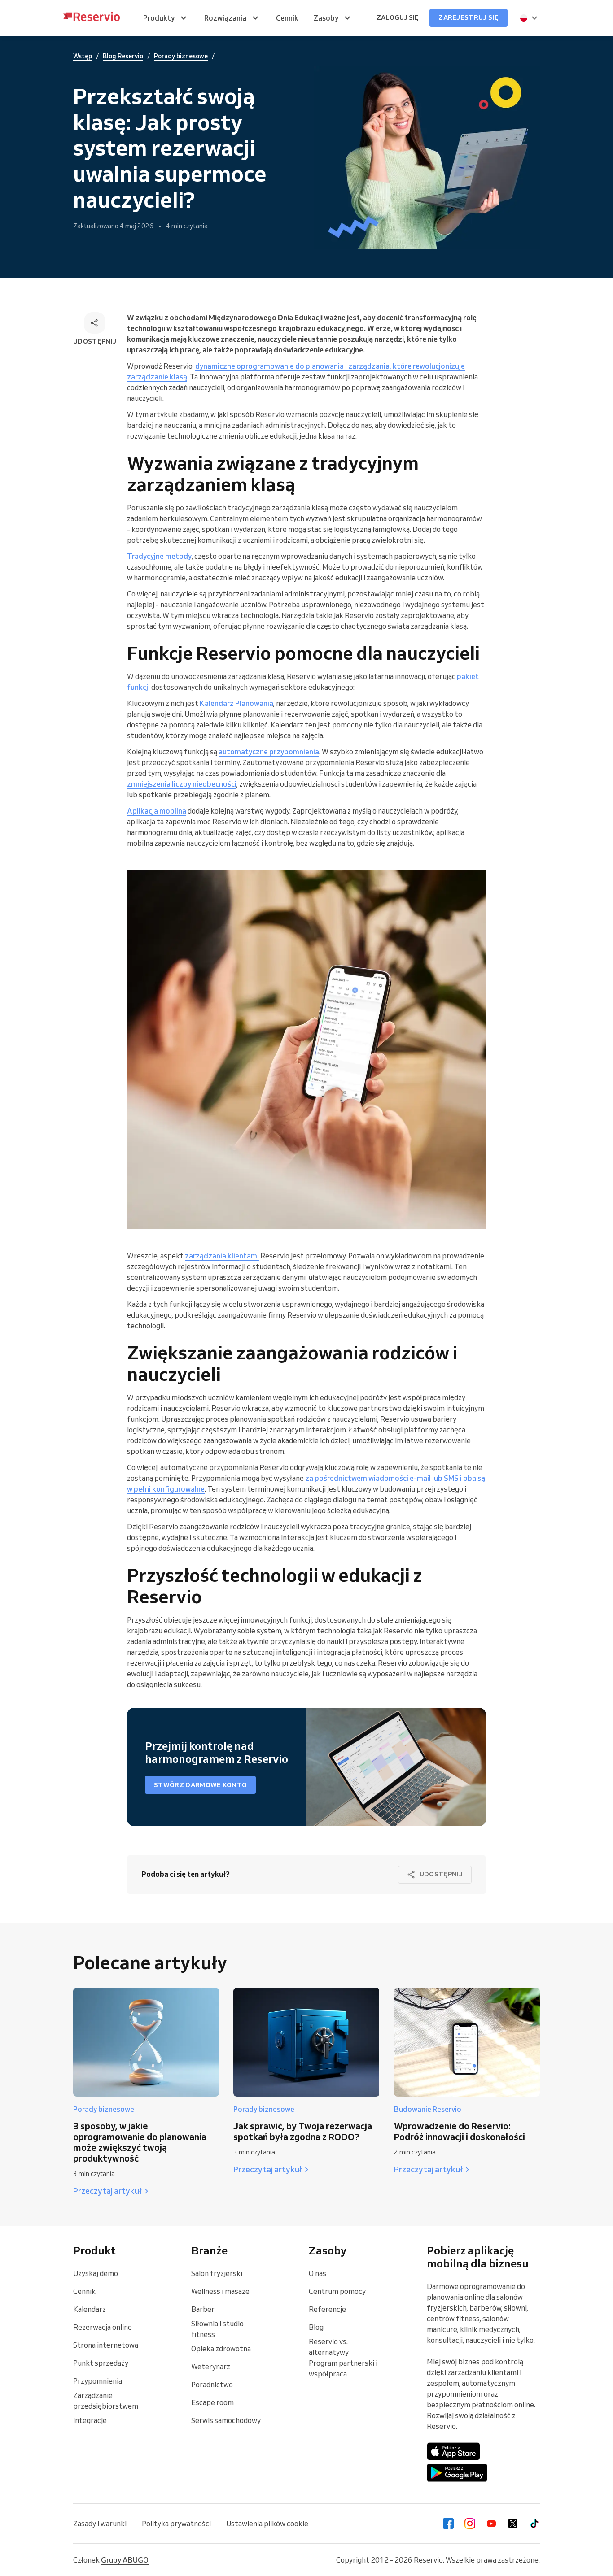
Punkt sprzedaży (101, 2363)
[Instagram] (470, 2524)
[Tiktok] (534, 2524)
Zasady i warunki (100, 2524)
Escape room (212, 2402)
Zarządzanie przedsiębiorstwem (106, 2401)
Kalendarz (90, 2309)
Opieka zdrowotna (221, 2349)
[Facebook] (448, 2524)
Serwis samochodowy (226, 2420)
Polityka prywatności (176, 2524)
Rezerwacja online (103, 2327)
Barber (203, 2309)
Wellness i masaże (220, 2291)
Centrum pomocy (337, 2291)
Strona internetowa (106, 2345)
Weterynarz (211, 2367)
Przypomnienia (98, 2381)
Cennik (84, 2291)
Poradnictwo (212, 2385)
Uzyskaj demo (96, 2273)
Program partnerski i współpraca (343, 2368)
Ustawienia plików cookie (267, 2524)
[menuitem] (166, 18)
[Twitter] (513, 2524)
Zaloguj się (398, 17)
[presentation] (529, 18)
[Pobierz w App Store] (454, 2451)
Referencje (327, 2309)
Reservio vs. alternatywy (329, 2347)
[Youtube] (491, 2524)
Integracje (90, 2420)
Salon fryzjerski (217, 2273)
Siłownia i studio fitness (217, 2329)
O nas (317, 2273)
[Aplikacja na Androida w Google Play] (457, 2473)
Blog (316, 2327)
